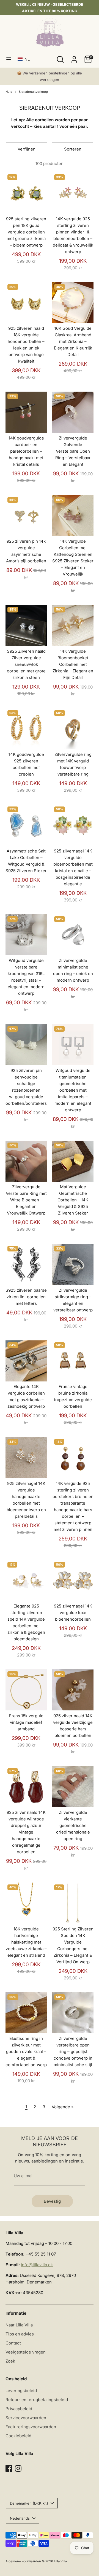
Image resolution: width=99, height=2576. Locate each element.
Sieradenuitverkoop (33, 92)
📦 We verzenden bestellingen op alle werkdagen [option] (50, 76)
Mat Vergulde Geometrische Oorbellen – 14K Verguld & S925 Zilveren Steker (73, 1200)
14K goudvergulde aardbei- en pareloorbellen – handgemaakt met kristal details (26, 451)
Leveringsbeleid (21, 2391)
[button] (25, 59)
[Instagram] (18, 2468)
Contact (13, 2343)
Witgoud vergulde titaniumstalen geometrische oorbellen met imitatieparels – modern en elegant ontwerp (73, 1090)
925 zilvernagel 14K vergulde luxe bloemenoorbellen (73, 1613)
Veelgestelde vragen (26, 2352)
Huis (9, 92)
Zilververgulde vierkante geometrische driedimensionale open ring (73, 1825)
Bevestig (52, 2201)
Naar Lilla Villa (19, 2325)
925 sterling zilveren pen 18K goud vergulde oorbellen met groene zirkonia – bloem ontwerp (26, 232)
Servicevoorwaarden (26, 2418)
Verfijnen (27, 149)
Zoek (10, 2361)
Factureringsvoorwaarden (31, 2427)
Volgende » (63, 2107)
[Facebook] (9, 2468)
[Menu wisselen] (9, 59)
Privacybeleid (19, 2409)
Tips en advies (20, 2334)
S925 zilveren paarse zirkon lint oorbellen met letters (26, 1297)
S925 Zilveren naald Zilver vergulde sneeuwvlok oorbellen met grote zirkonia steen (26, 664)
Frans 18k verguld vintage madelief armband (26, 1722)
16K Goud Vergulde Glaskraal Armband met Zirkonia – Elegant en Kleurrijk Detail (73, 341)
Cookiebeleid (18, 2436)
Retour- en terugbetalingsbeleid (37, 2400)
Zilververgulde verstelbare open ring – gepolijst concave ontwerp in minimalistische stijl (73, 2052)
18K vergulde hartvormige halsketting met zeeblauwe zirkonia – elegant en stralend (26, 1942)
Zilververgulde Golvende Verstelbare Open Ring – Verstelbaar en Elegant (73, 451)
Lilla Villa (60, 2561)
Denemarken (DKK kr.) (29, 2503)
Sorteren (73, 149)
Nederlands (20, 2518)
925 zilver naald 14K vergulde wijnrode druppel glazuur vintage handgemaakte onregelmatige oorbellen (26, 1832)
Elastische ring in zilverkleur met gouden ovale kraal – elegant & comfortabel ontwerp (26, 2052)
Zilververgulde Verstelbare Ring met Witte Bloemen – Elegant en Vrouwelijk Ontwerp (26, 1200)
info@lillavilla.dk (37, 2265)
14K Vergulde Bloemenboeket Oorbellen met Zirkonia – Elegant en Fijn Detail (73, 664)
